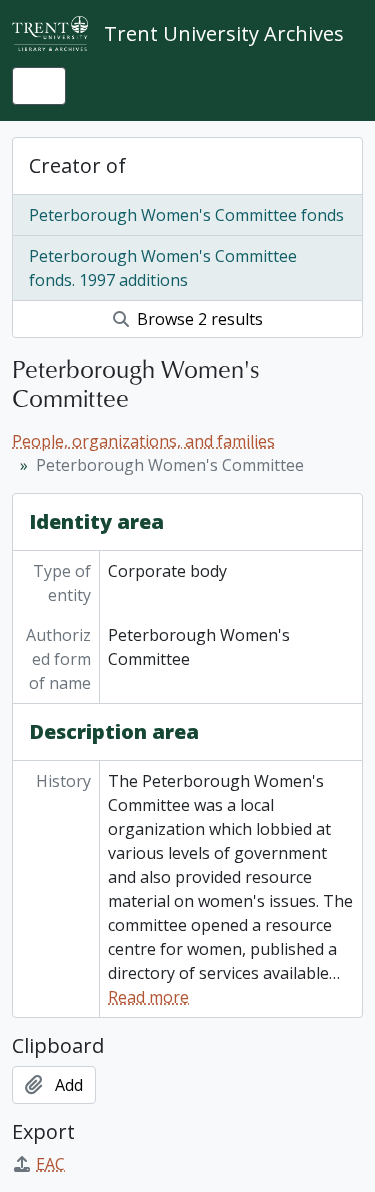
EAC (50, 1164)
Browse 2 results (198, 319)
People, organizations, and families (143, 441)
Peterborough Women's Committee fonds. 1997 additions (163, 268)
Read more (148, 997)
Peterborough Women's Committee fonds (186, 215)
